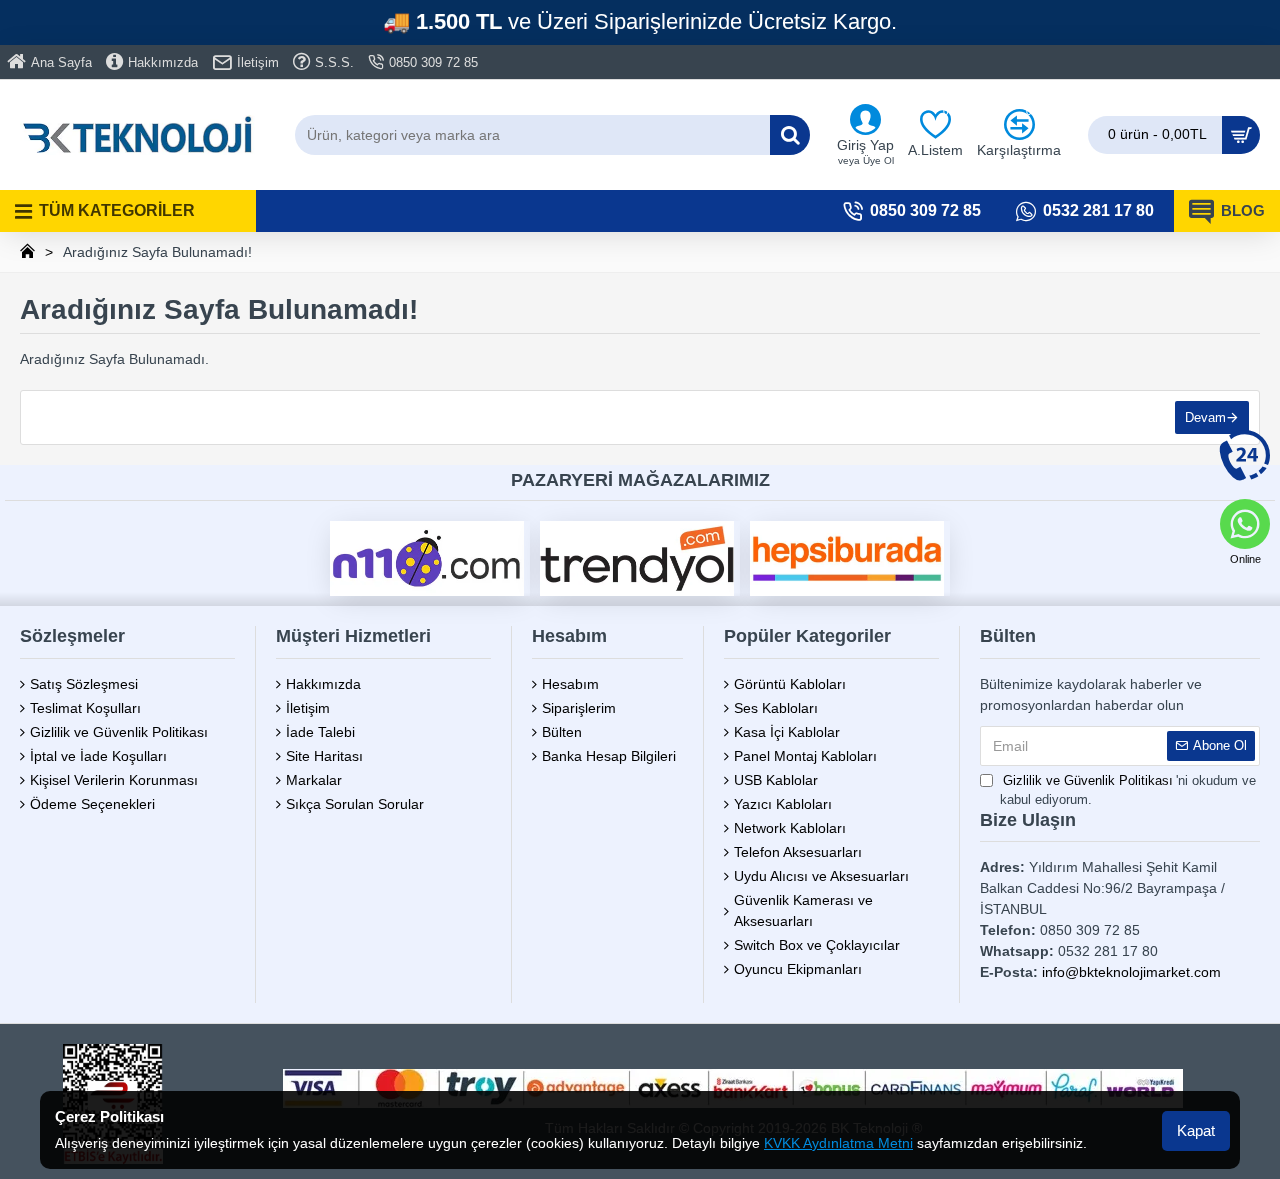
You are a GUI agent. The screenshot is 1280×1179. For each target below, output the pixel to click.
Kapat (1196, 1130)
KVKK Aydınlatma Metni (838, 1143)
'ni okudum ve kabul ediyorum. (1128, 790)
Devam (1205, 417)
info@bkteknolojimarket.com (1131, 972)
